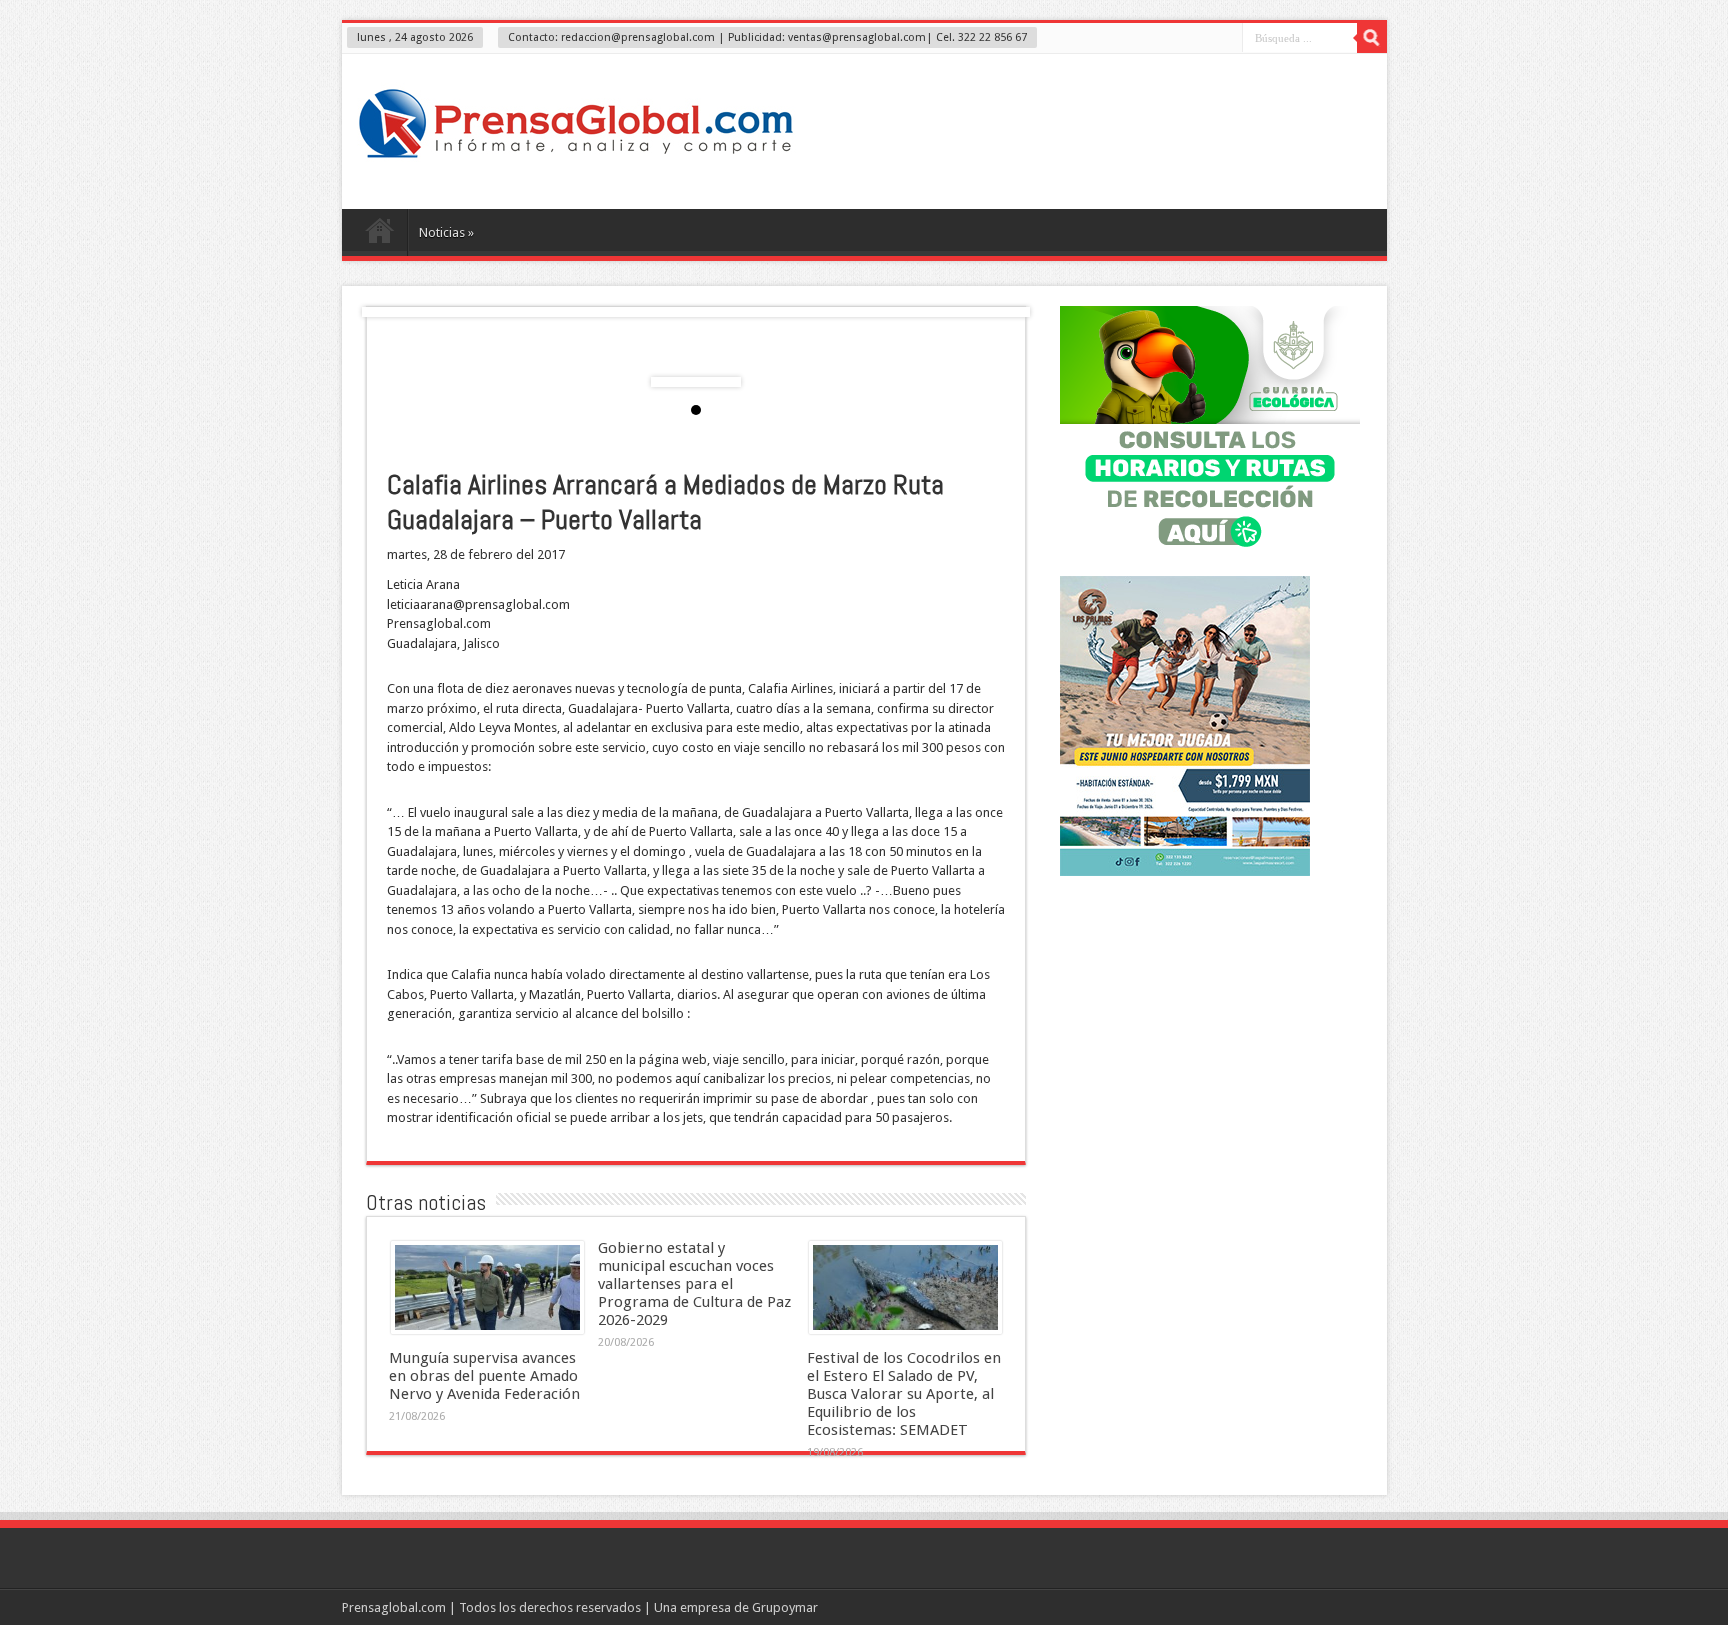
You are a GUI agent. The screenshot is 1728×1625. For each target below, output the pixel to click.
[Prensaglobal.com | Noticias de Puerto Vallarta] (576, 159)
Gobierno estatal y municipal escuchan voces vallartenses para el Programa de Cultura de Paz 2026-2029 (694, 1284)
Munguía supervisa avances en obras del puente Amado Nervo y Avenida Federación (484, 1376)
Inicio (379, 235)
